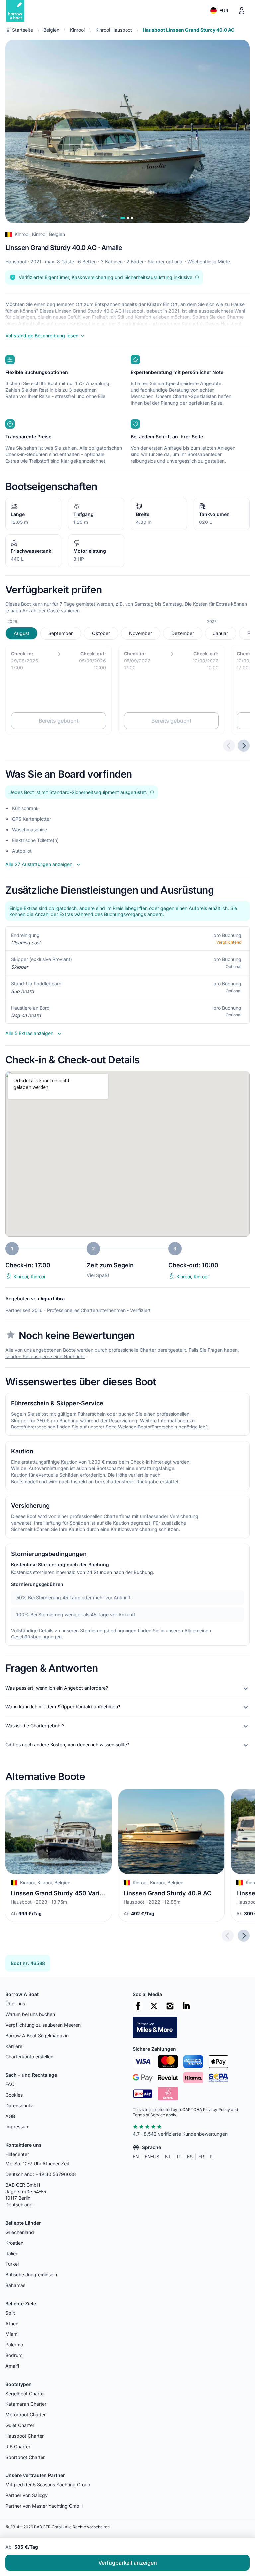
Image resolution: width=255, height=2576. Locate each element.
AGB (10, 2116)
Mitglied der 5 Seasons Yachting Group (48, 2485)
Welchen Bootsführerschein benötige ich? (163, 1427)
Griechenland (20, 2232)
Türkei (12, 2264)
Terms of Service (149, 2115)
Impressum (17, 2127)
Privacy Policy (216, 2109)
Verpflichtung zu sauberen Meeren (43, 2025)
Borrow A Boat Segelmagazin (37, 2035)
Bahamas (15, 2285)
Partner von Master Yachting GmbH (44, 2506)
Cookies (14, 2095)
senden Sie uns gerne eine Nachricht (45, 1356)
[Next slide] (244, 1936)
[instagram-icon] (170, 2006)
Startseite (22, 30)
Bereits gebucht (58, 721)
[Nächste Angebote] (244, 746)
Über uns (15, 2004)
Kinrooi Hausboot (114, 30)
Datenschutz (19, 2105)
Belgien (51, 30)
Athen (12, 2323)
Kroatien (14, 2243)
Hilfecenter (17, 2154)
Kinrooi (77, 30)
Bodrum (14, 2355)
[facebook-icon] (138, 2006)
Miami (12, 2334)
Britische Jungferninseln (31, 2275)
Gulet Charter (20, 2425)
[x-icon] (154, 2006)
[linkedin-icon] (186, 2006)
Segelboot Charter (25, 2393)
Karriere (14, 2046)
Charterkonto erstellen (29, 2057)
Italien (12, 2253)
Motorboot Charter (26, 2415)
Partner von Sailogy (27, 2495)
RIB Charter (18, 2446)
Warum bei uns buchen (30, 2014)
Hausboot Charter (25, 2436)
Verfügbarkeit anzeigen (128, 2563)
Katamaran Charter (26, 2404)
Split (10, 2313)
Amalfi (12, 2366)
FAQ (10, 2084)
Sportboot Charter (25, 2457)
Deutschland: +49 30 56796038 (41, 2174)
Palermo (14, 2345)
